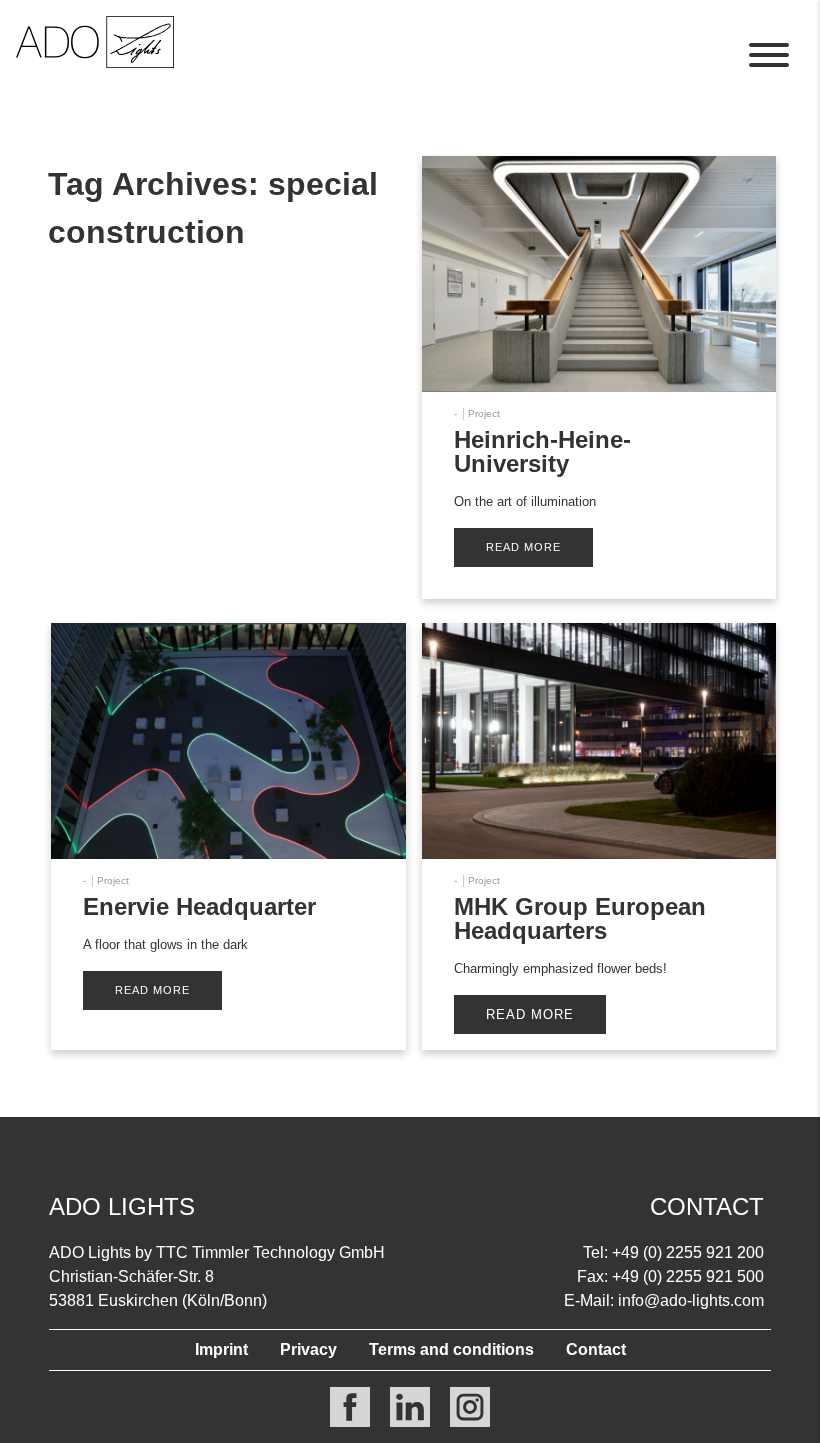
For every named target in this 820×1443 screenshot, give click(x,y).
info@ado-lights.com (691, 1300)
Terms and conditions (451, 1349)
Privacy (308, 1349)
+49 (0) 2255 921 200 (688, 1252)
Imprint (221, 1349)
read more (523, 547)
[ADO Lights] (95, 62)
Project (484, 413)
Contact (596, 1349)
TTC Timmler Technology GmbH (270, 1252)
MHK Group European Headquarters (580, 918)
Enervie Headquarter (199, 906)
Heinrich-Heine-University (542, 451)
